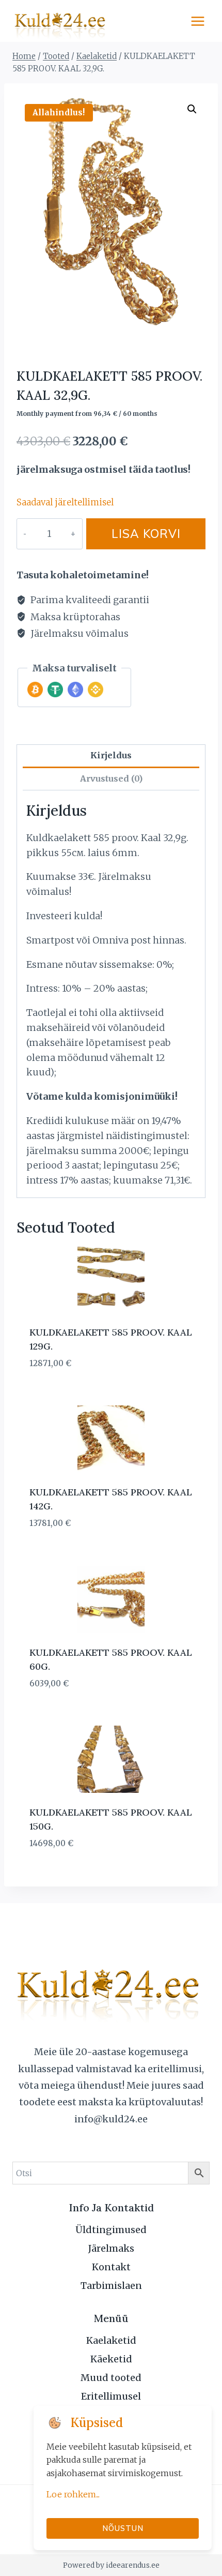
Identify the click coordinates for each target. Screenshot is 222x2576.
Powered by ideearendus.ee (111, 2565)
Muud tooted (111, 2378)
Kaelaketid (111, 2340)
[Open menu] (197, 21)
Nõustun (123, 2528)
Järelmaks (111, 2248)
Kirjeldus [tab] (111, 755)
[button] (192, 109)
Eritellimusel (111, 2396)
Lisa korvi (146, 534)
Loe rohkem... (73, 2494)
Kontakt (111, 2267)
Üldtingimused (111, 2230)
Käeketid (111, 2359)
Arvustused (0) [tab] (111, 778)
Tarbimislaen (111, 2286)
